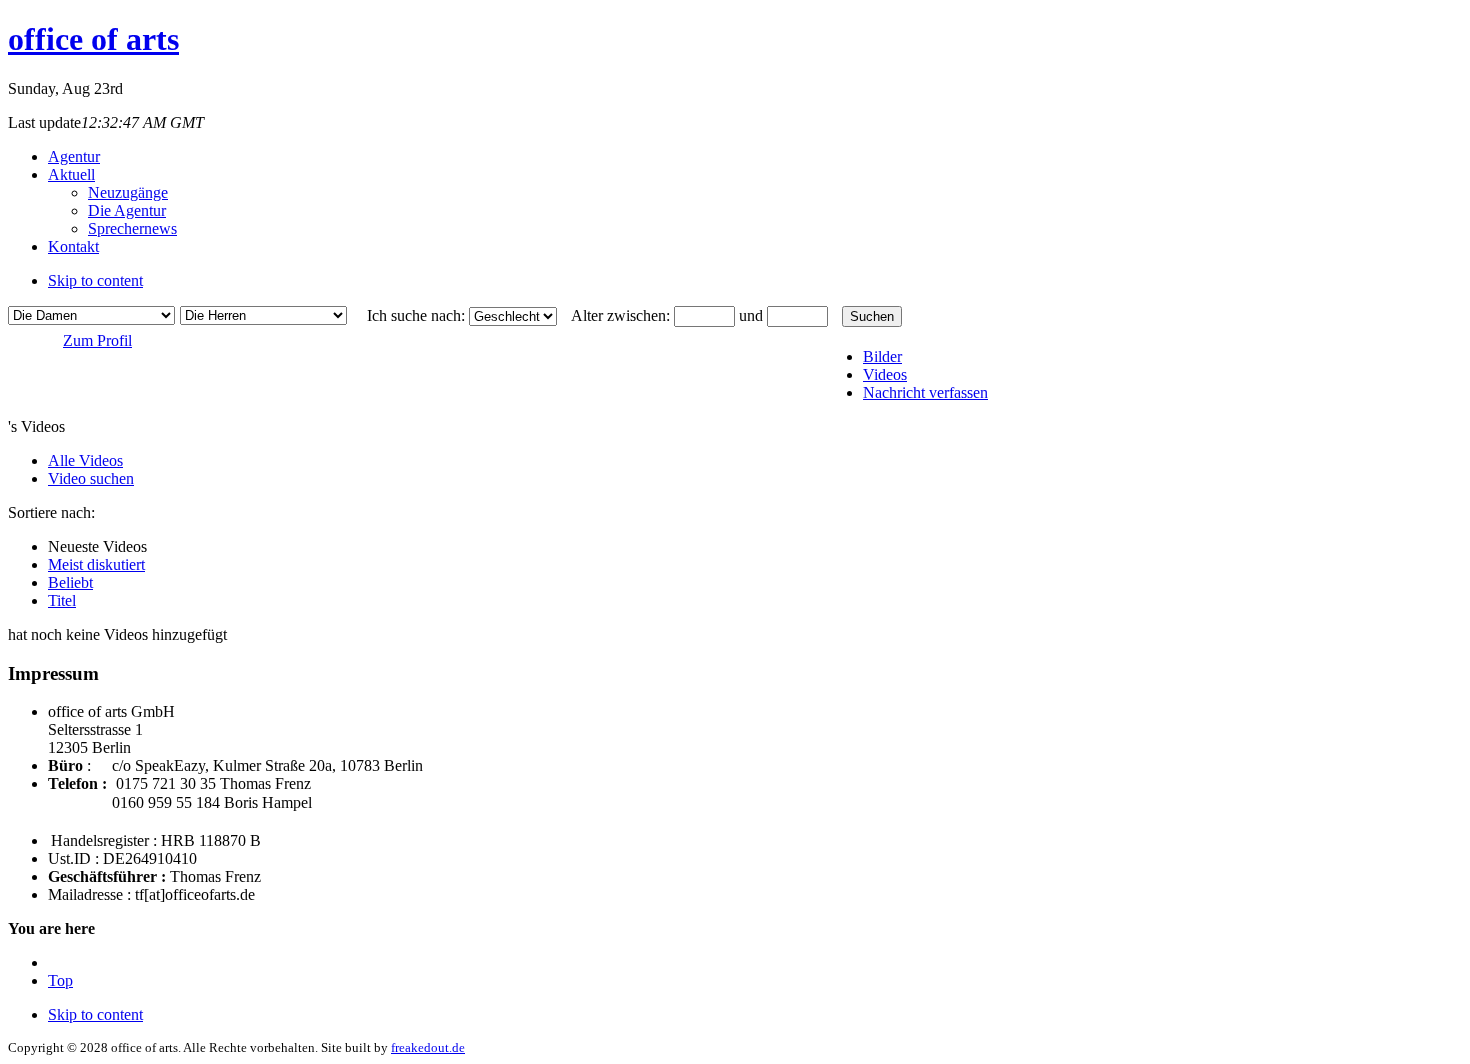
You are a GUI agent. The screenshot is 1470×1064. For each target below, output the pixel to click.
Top (60, 980)
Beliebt (70, 582)
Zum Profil (97, 340)
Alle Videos (85, 460)
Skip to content (95, 280)
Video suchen (91, 478)
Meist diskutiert (96, 564)
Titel (62, 600)
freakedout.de (428, 1047)
